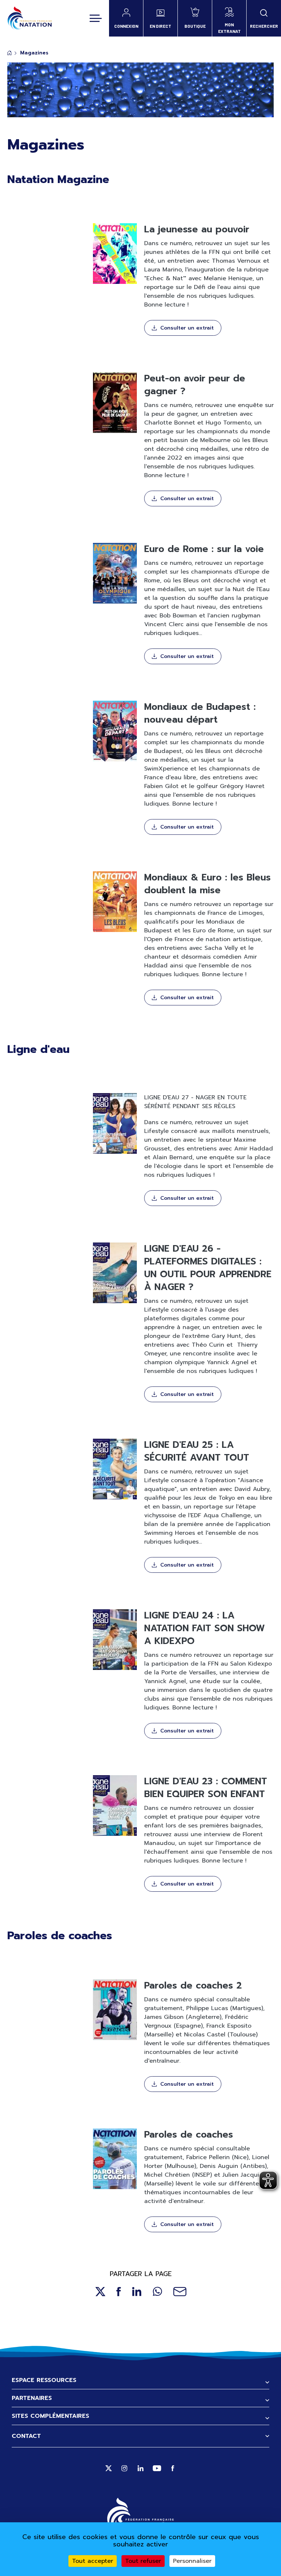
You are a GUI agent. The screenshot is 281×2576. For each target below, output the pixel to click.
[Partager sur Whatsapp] (157, 2292)
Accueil (10, 53)
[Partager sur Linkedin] (137, 2292)
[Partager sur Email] (180, 2292)
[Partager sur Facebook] (119, 2292)
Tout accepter (93, 2561)
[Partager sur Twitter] (100, 2292)
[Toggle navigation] (96, 18)
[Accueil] (29, 18)
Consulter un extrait (187, 328)
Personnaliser (192, 2561)
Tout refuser (143, 2561)
